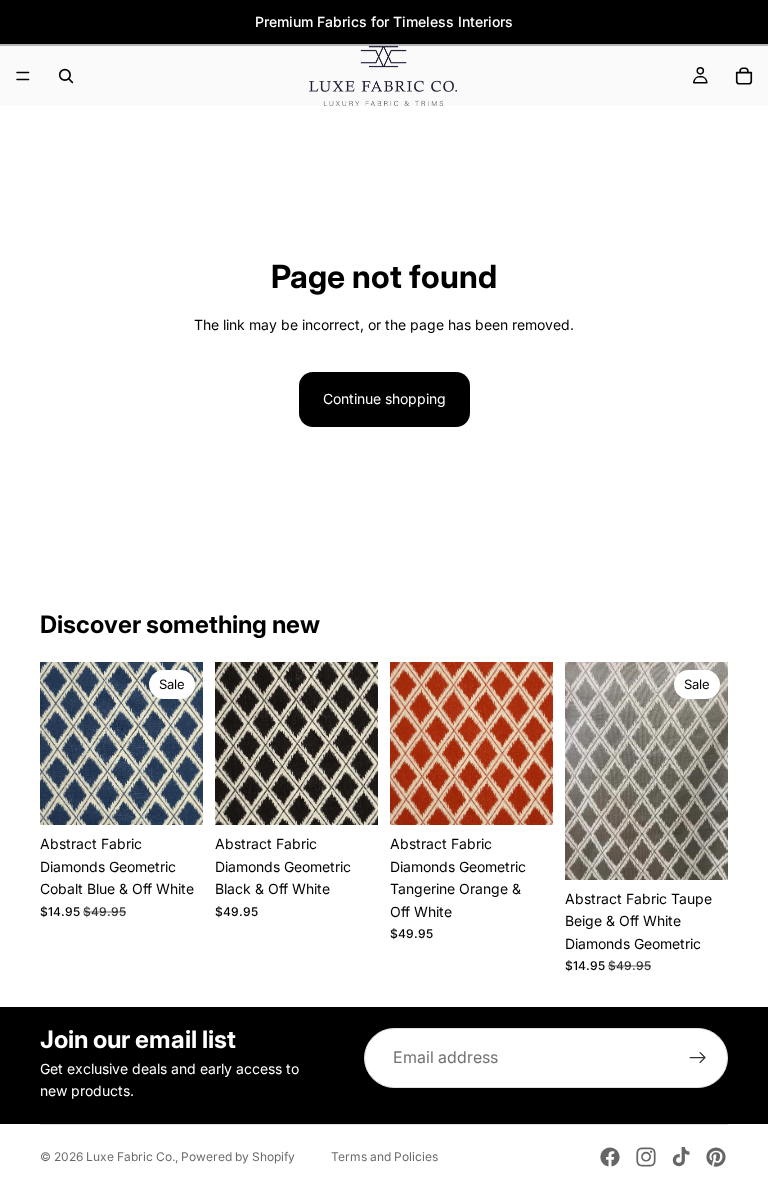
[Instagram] (646, 1157)
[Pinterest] (716, 1157)
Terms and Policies (384, 1156)
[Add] (172, 795)
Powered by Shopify (238, 1156)
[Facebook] (610, 1157)
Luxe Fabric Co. (130, 1156)
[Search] (66, 76)
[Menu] (23, 76)
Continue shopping (384, 398)
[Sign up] (698, 1058)
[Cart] (744, 76)
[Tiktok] (681, 1157)
